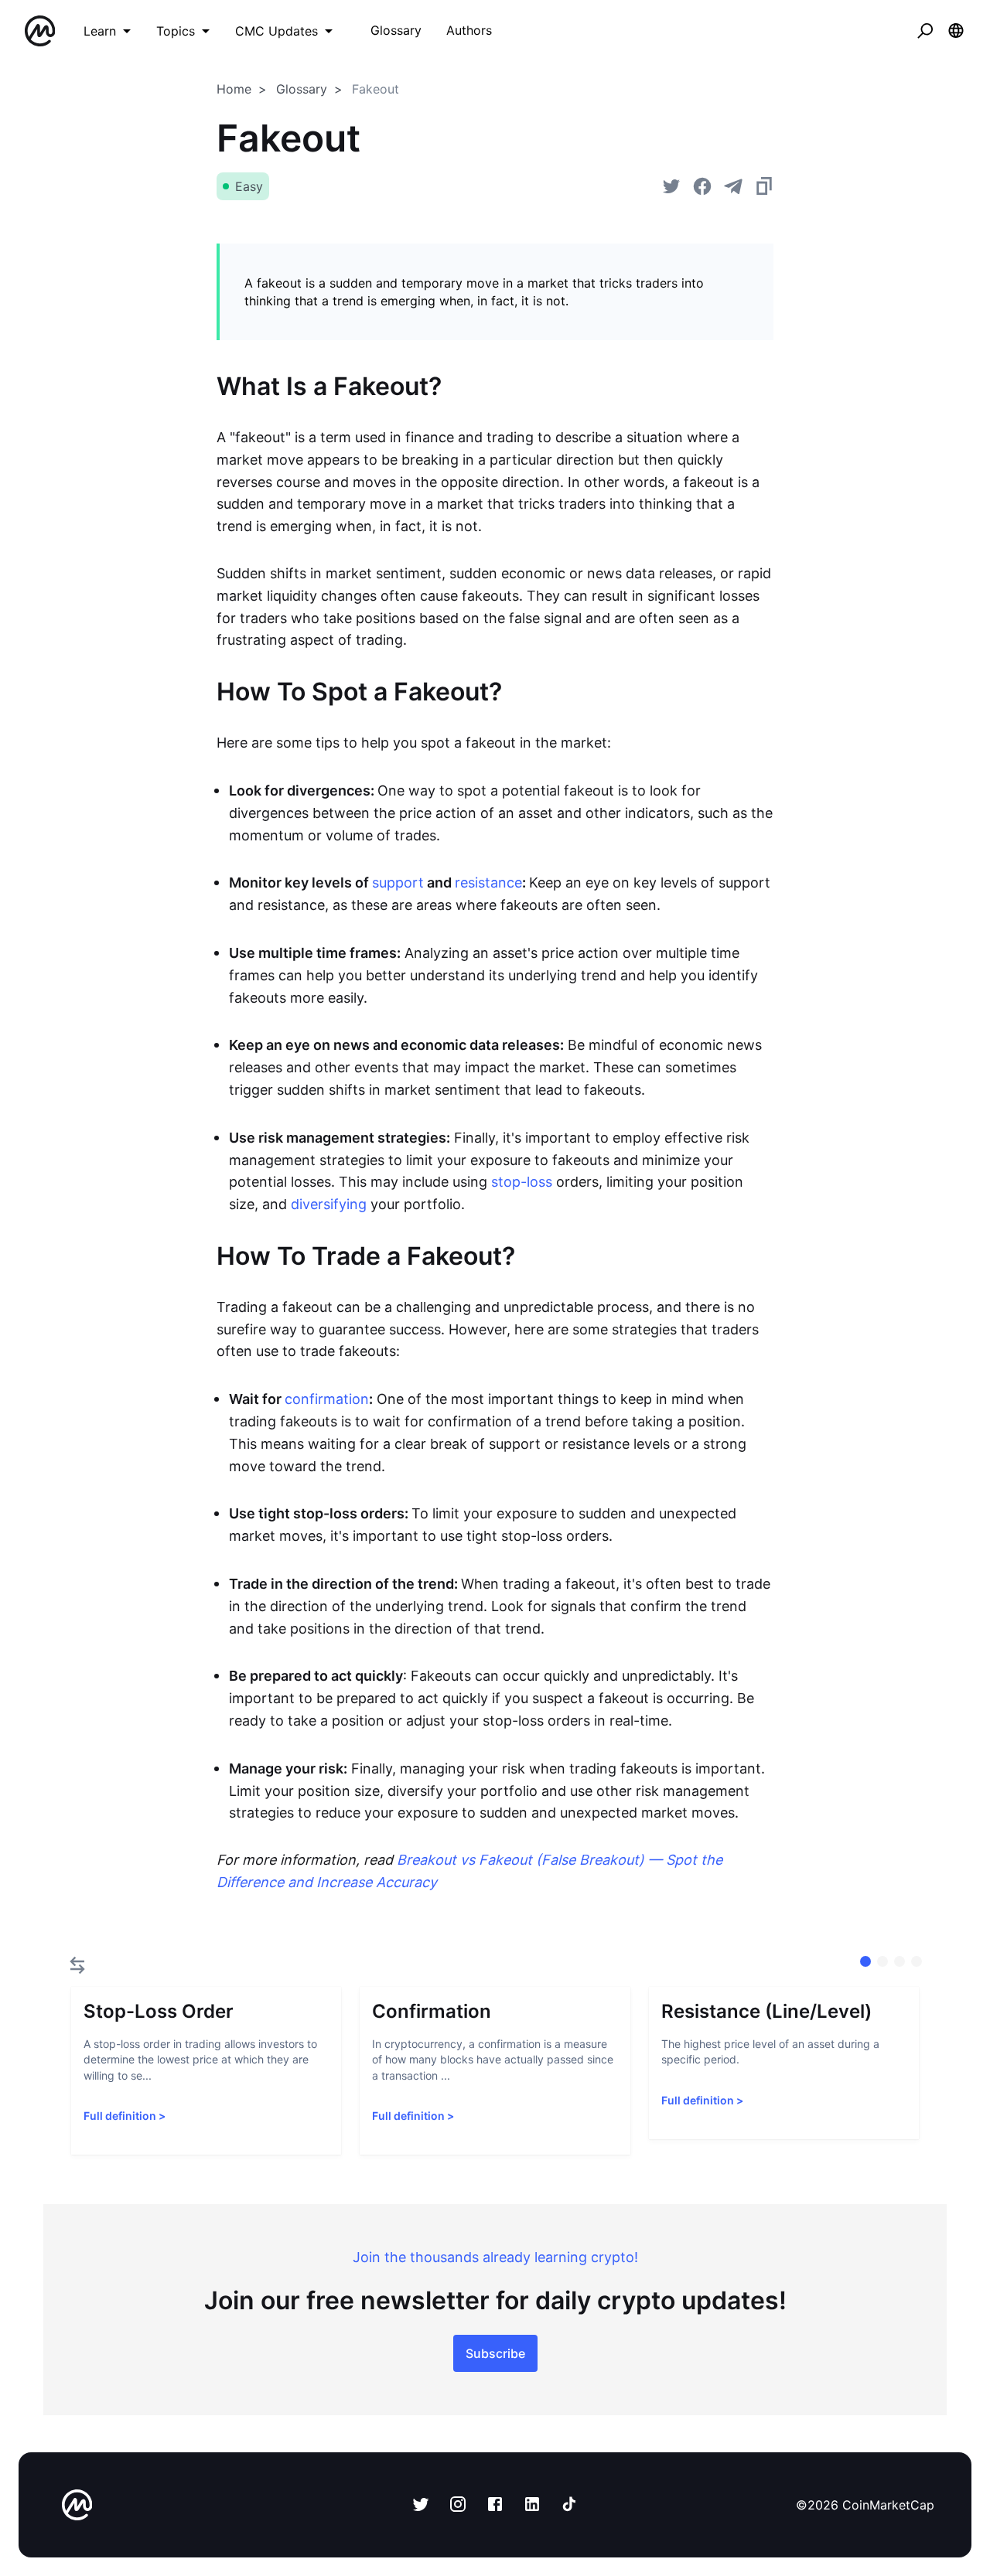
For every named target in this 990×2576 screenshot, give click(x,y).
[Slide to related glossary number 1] (882, 1961)
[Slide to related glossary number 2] (900, 1961)
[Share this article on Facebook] (702, 186)
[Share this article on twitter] (671, 186)
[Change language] (956, 31)
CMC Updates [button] (277, 31)
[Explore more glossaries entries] (77, 1965)
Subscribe (495, 2353)
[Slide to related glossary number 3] (917, 1961)
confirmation (327, 1399)
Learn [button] (100, 31)
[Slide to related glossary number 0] (865, 1961)
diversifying (329, 1204)
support (398, 883)
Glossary (302, 89)
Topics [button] (176, 31)
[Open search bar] (925, 31)
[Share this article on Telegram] (733, 186)
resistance (488, 883)
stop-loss (522, 1182)
